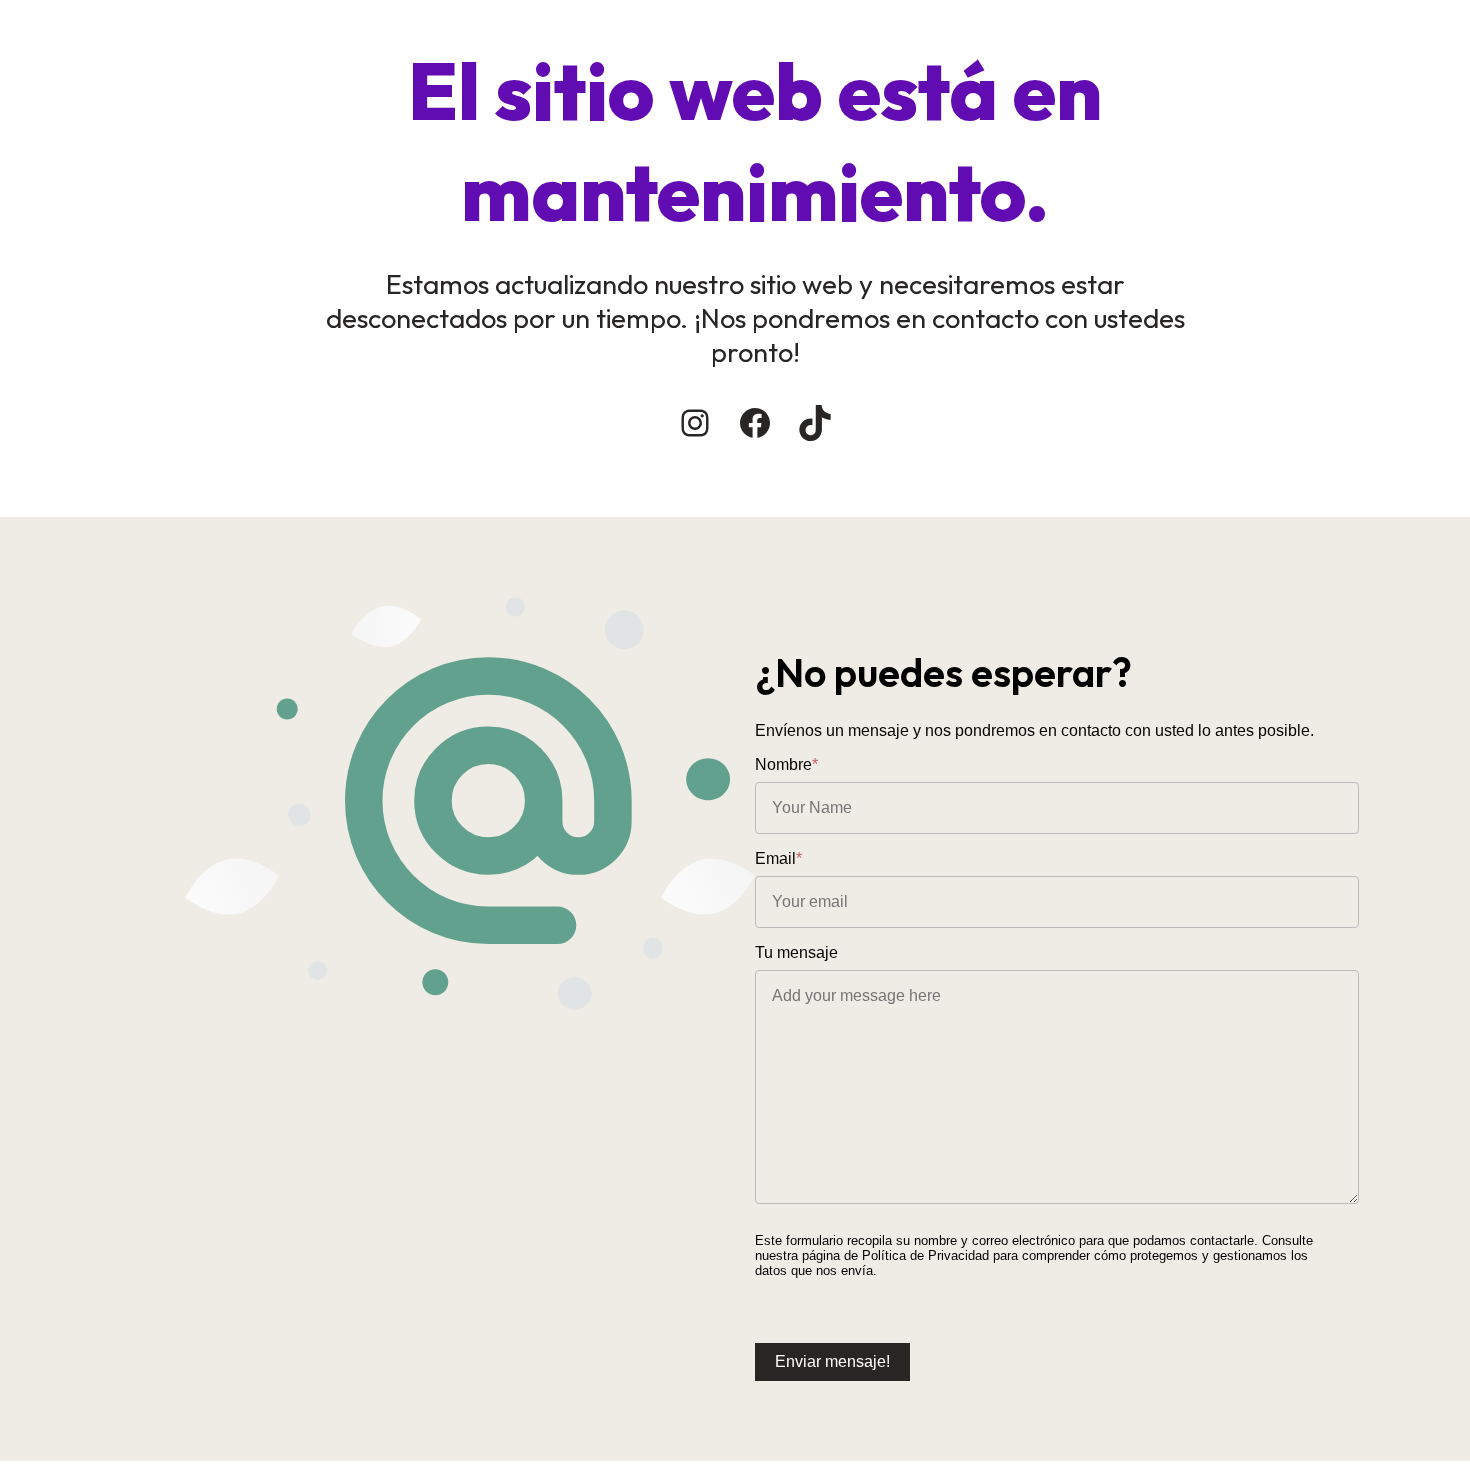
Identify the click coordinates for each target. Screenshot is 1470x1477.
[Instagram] (695, 423)
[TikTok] (815, 423)
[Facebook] (755, 423)
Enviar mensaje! (832, 1361)
